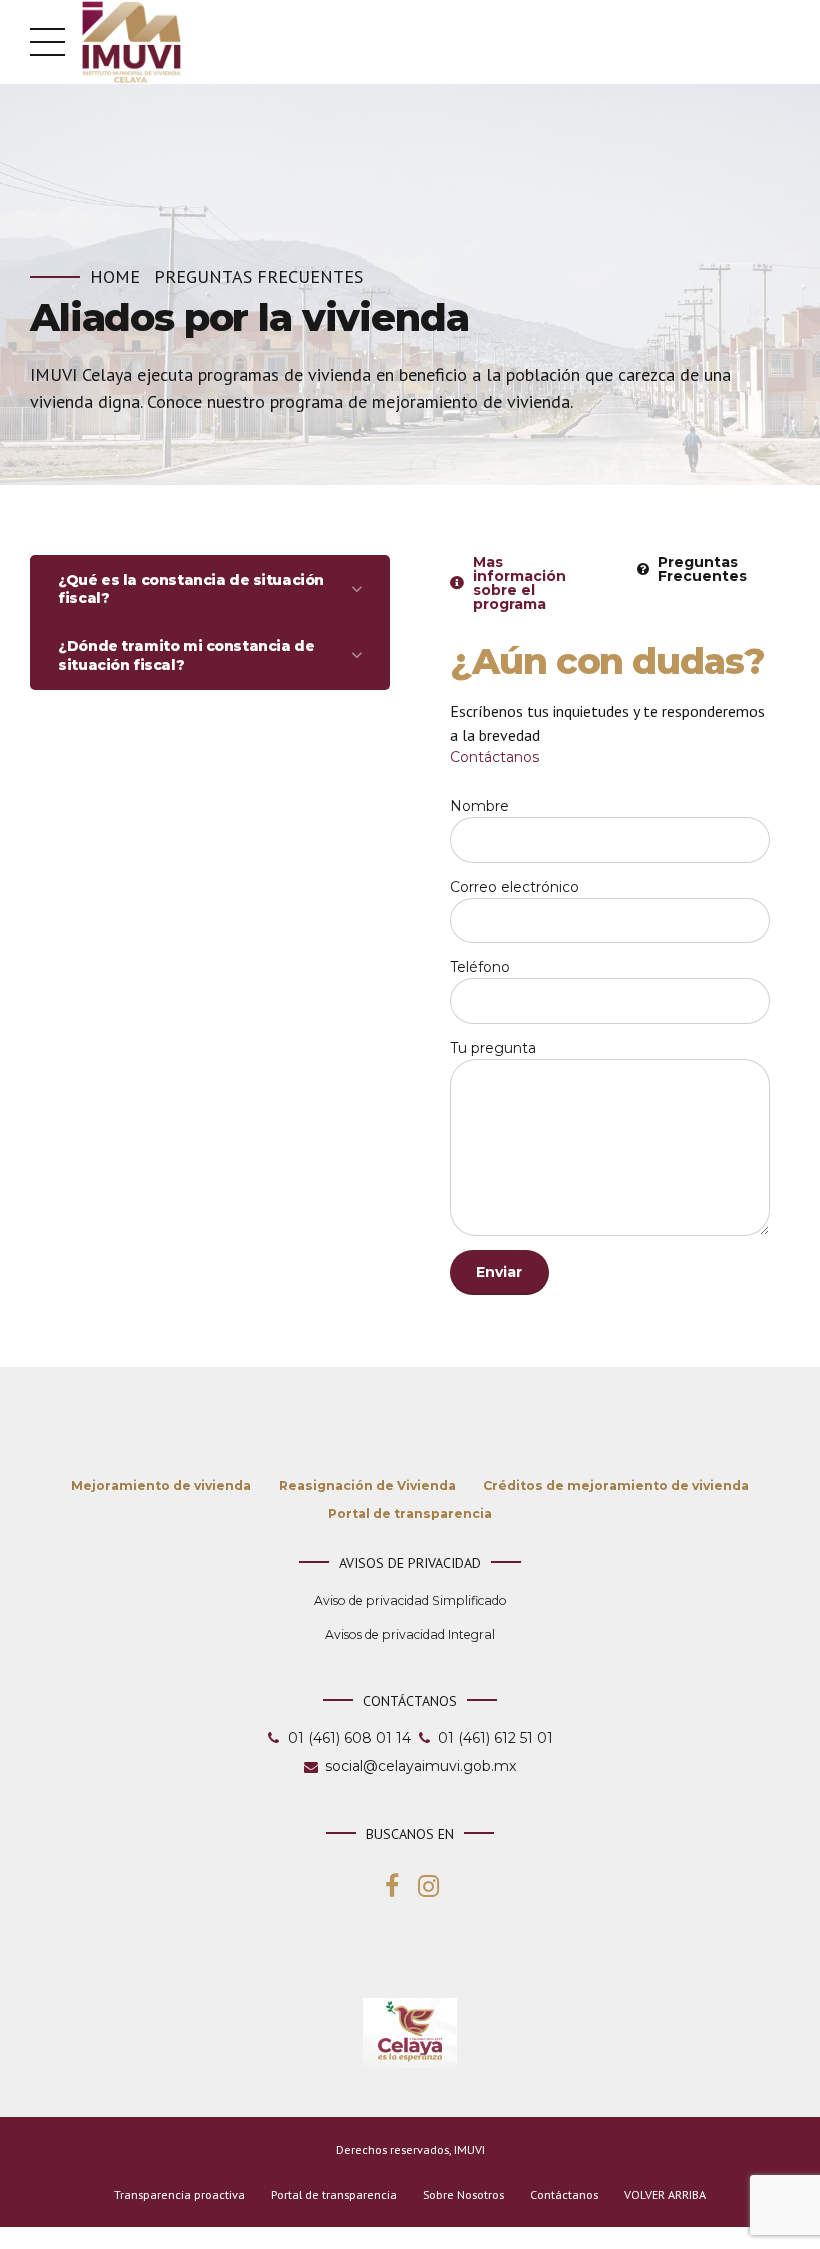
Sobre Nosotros (463, 2194)
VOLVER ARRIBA (665, 2194)
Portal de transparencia (410, 1513)
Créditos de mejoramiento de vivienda (616, 1485)
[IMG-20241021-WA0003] (409, 2033)
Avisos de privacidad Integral (410, 1634)
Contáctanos (494, 757)
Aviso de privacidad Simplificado (410, 1600)
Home (115, 277)
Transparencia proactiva (179, 2194)
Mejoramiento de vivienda (161, 1485)
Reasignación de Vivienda (367, 1485)
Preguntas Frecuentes (258, 277)
